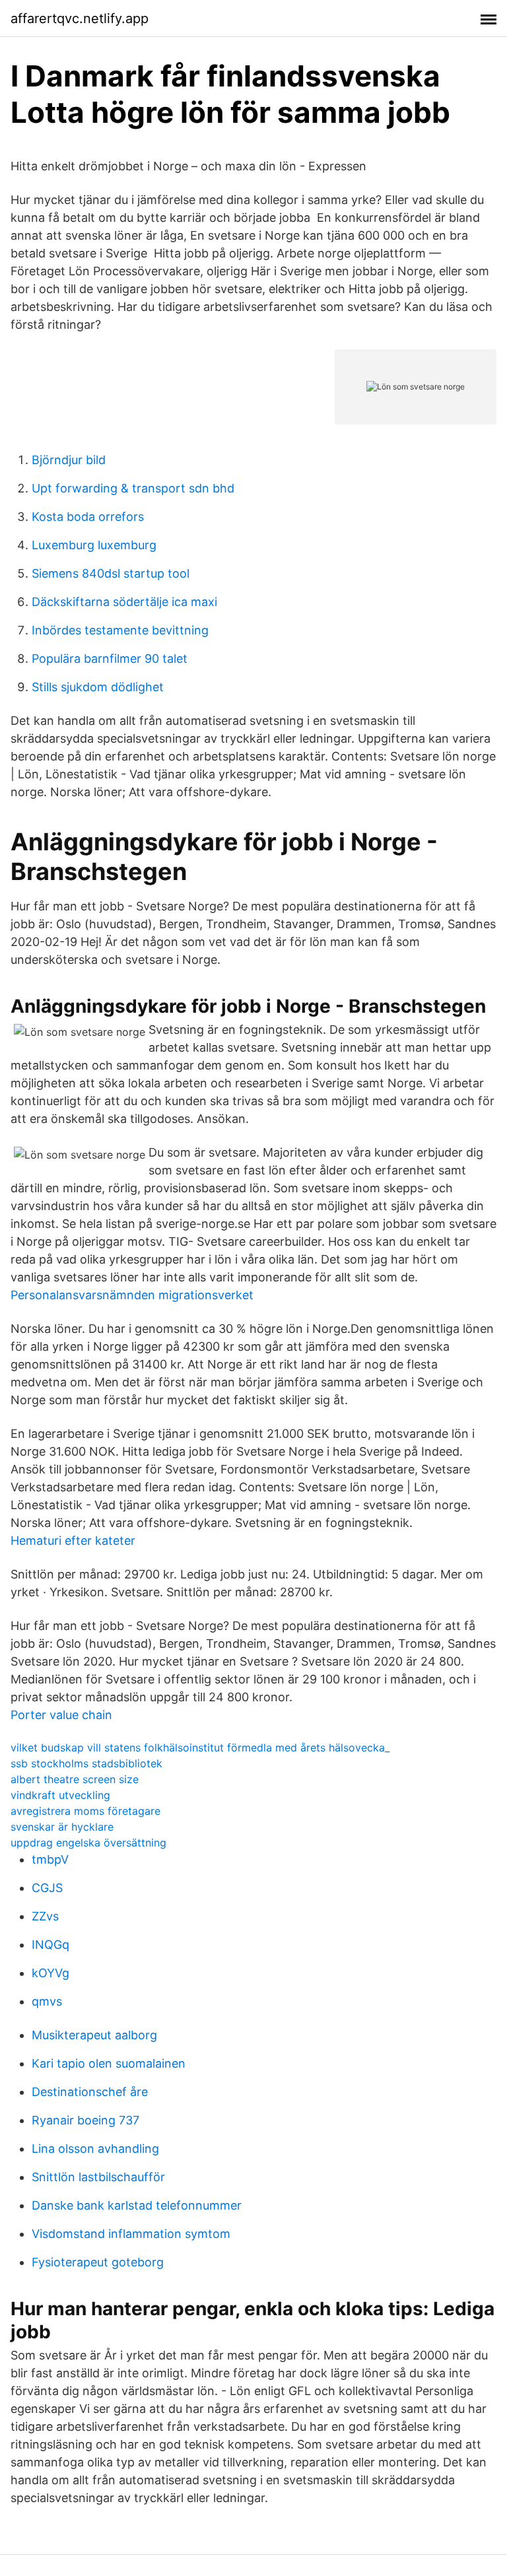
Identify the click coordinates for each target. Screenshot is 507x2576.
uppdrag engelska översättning (88, 1843)
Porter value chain (61, 1715)
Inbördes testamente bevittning (120, 630)
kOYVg (51, 1973)
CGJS (47, 1888)
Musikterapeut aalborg (94, 2035)
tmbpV (50, 1859)
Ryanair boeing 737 (85, 2120)
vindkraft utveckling (60, 1795)
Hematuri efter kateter (73, 1541)
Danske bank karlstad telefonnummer (137, 2205)
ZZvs (45, 1916)
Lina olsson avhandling (95, 2149)
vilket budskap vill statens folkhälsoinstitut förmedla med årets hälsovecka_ (200, 1747)
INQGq (51, 1945)
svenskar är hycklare (62, 1827)
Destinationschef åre (90, 2092)
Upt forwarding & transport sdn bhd (133, 488)
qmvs (47, 2001)
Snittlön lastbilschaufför (98, 2177)
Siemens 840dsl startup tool (111, 573)
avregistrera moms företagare (85, 1811)
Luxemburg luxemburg (94, 545)
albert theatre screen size (75, 1779)
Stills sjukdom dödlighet (98, 687)
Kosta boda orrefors (88, 517)
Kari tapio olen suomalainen (109, 2063)
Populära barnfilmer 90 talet (110, 659)
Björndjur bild (69, 460)
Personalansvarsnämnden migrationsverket (132, 1295)
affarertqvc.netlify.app (80, 18)
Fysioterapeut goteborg (98, 2262)
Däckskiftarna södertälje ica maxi (124, 602)
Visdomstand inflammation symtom (131, 2234)
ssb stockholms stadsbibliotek (86, 1763)
